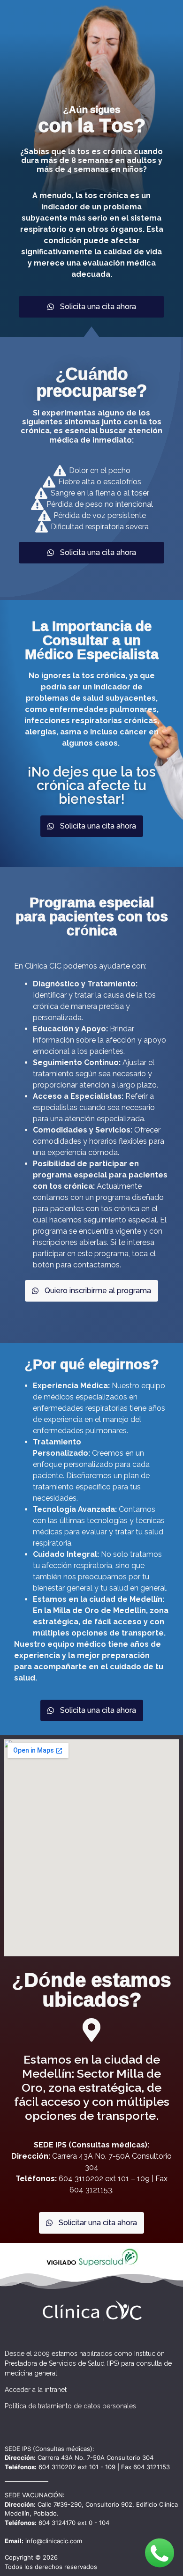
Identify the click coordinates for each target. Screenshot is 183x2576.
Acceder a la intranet (36, 2390)
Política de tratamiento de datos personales (70, 2406)
